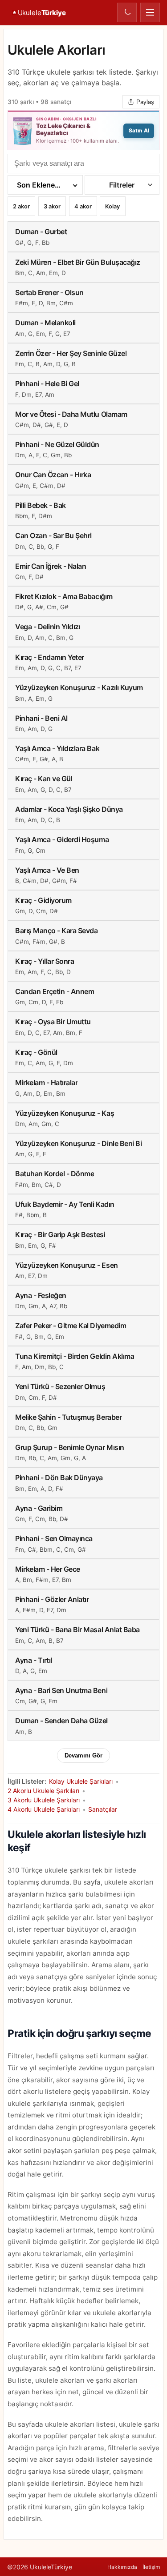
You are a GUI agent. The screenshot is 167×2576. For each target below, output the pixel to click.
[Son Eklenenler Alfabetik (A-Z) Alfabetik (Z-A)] (45, 185)
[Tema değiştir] (127, 12)
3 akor (52, 208)
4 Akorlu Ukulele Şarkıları (44, 1809)
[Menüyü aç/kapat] (150, 12)
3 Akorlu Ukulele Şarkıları (44, 1800)
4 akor (83, 208)
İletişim (151, 2567)
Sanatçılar (103, 1809)
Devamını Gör (83, 1755)
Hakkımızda (122, 2567)
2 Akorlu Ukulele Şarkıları (43, 1791)
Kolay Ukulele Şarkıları (81, 1781)
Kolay (112, 208)
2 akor (21, 208)
